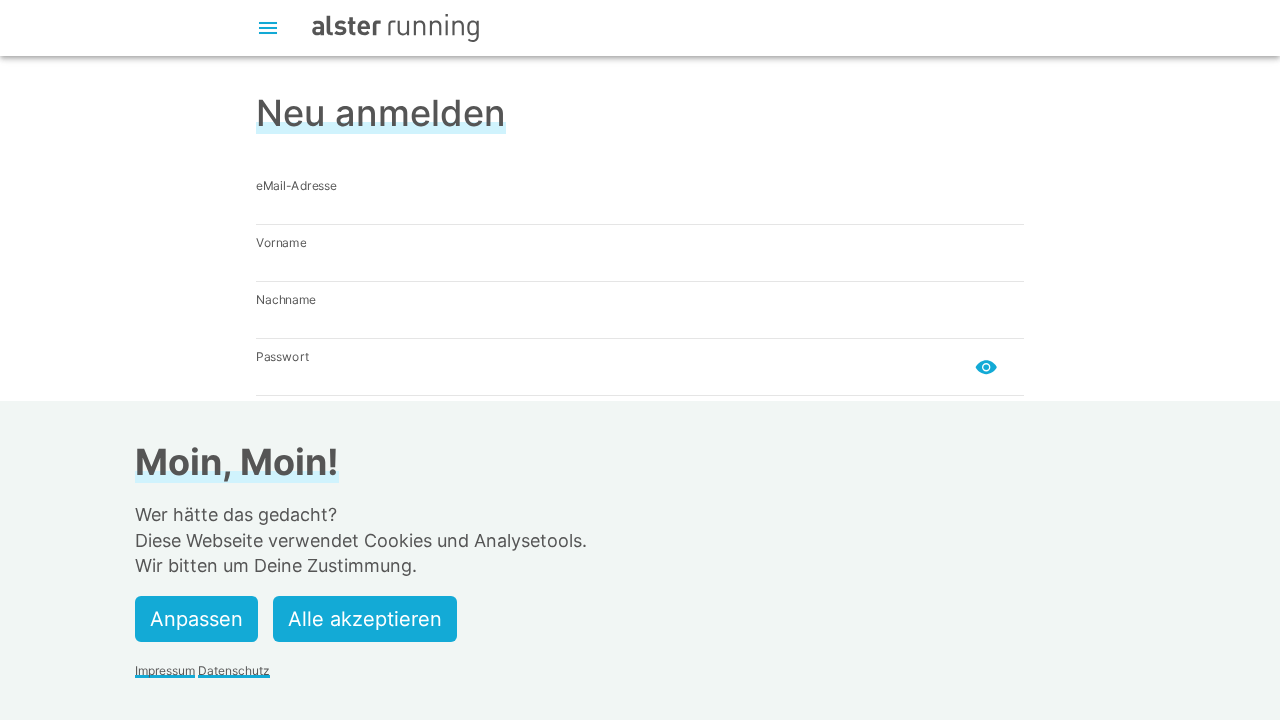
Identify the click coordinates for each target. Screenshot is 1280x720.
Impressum (165, 670)
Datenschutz (234, 670)
